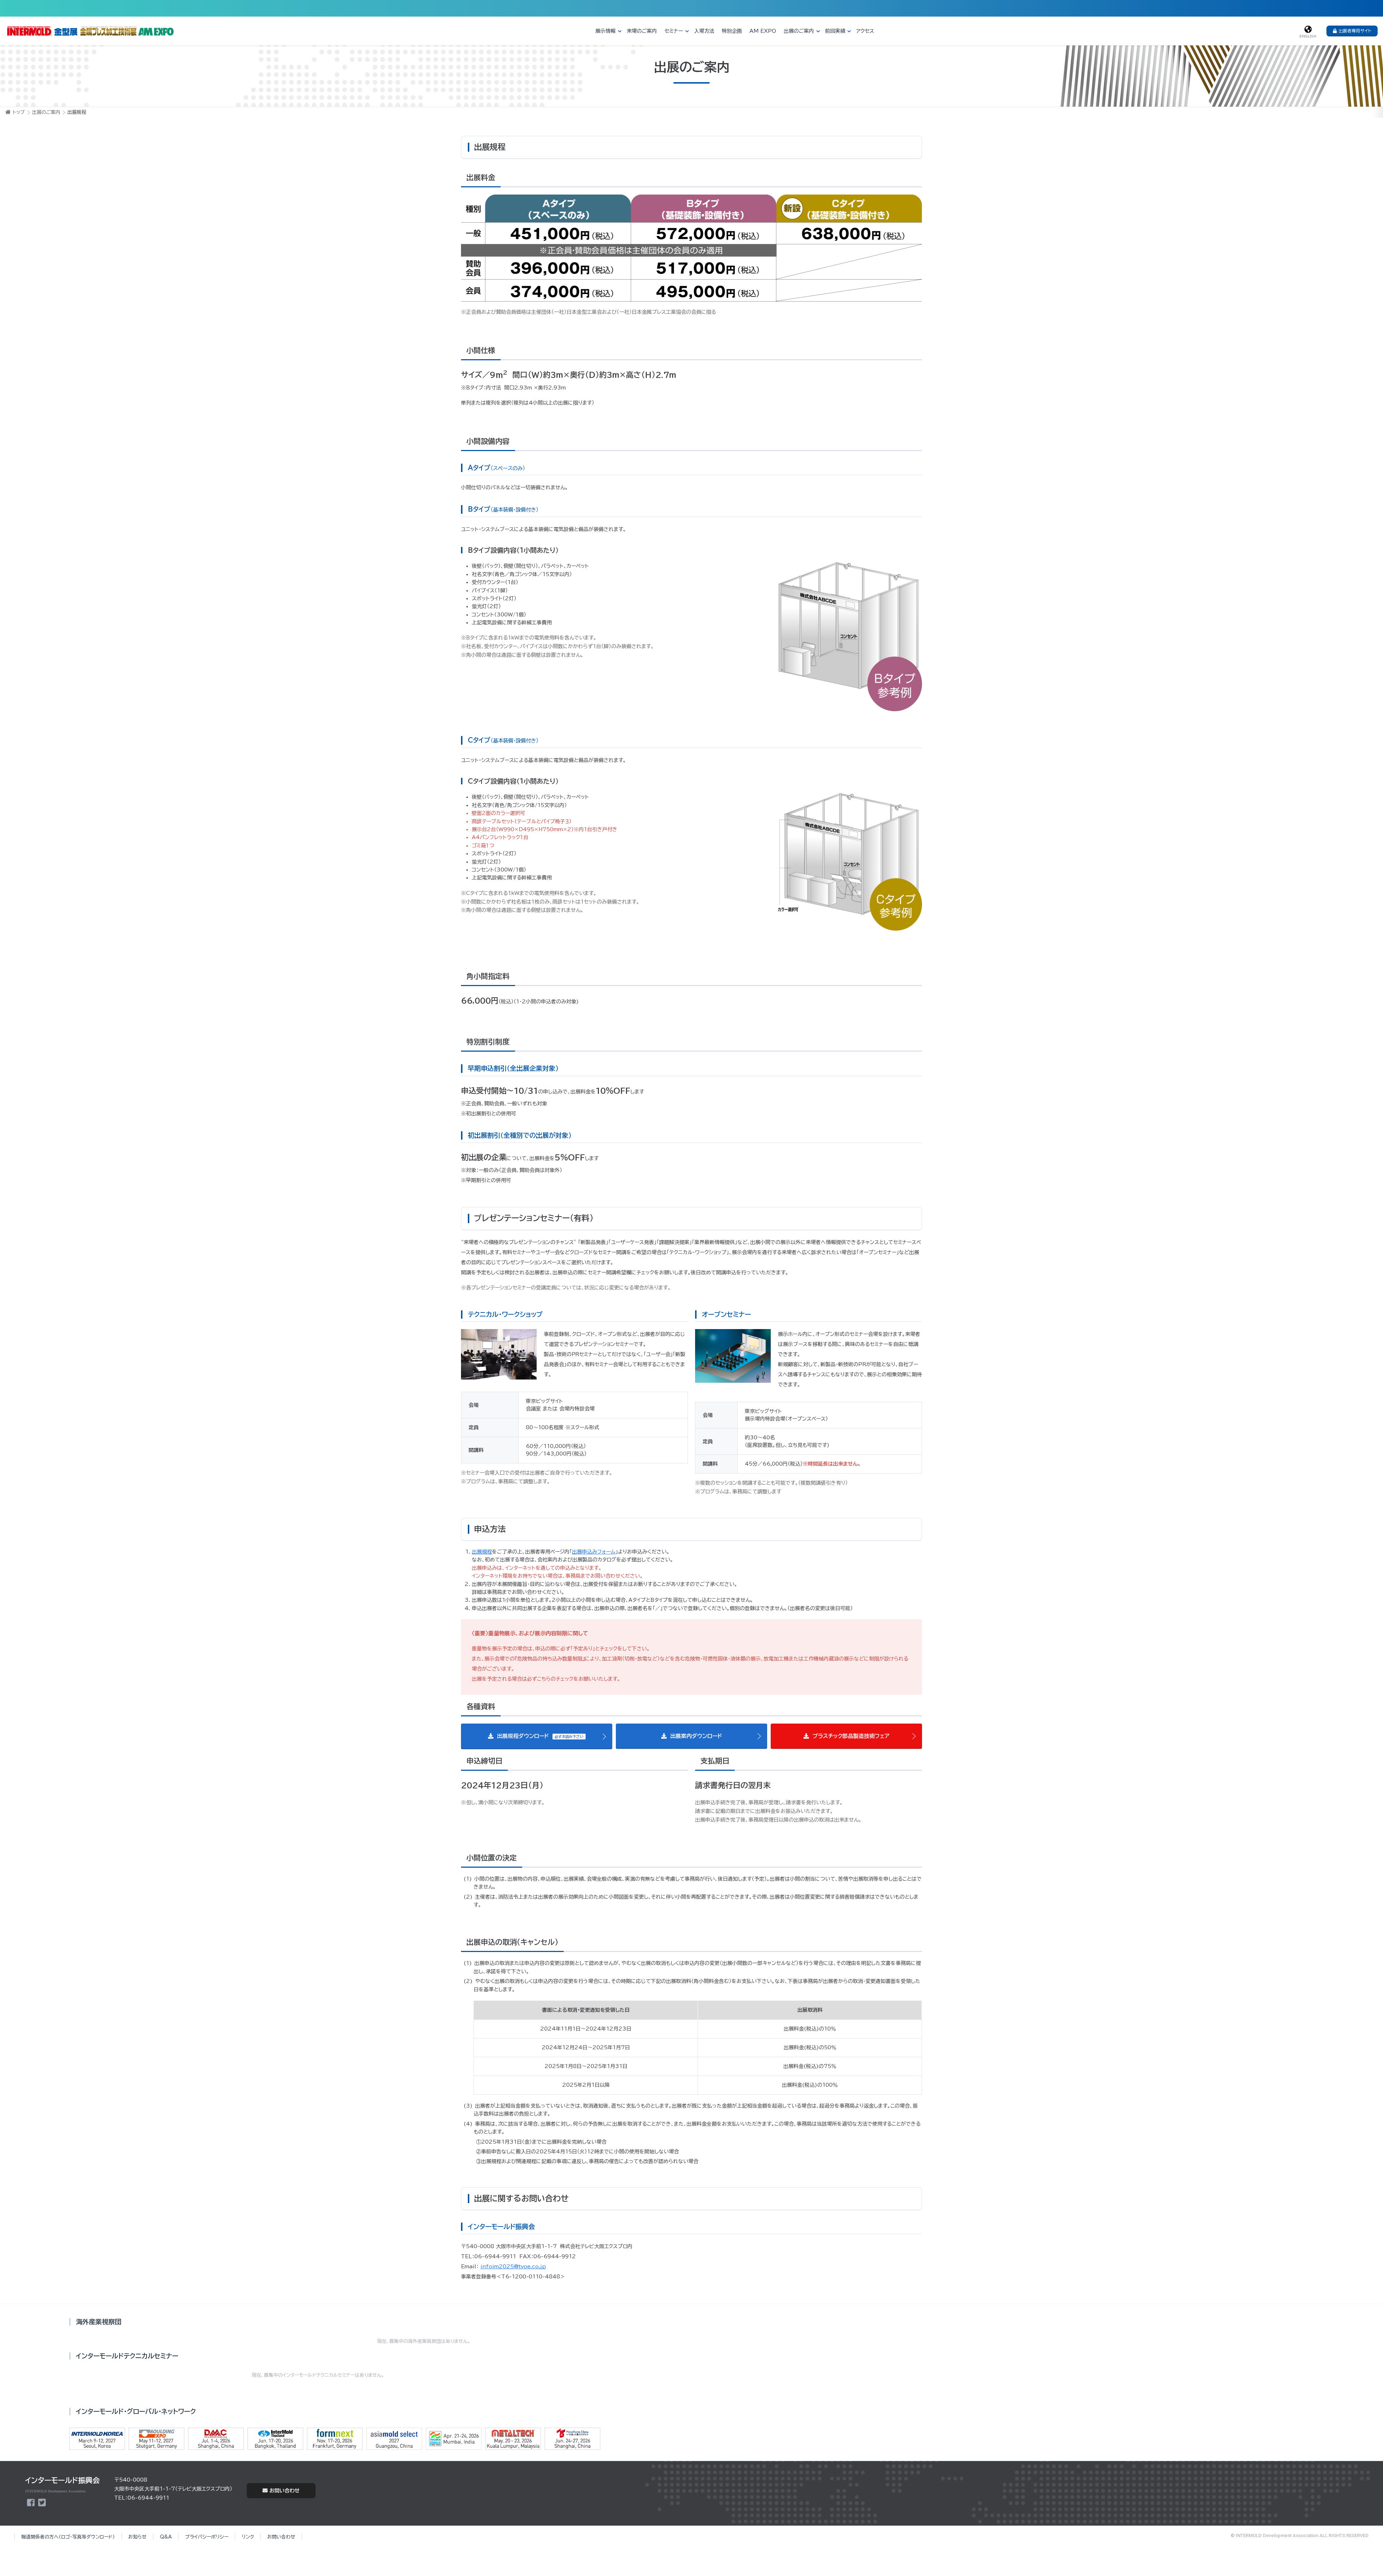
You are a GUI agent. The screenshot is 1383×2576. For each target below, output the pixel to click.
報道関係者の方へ (68, 2537)
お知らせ (137, 2537)
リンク (248, 2537)
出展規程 (482, 1552)
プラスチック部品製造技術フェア (850, 1736)
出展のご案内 (799, 31)
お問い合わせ (285, 2491)
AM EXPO (763, 31)
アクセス (865, 31)
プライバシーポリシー (207, 2537)
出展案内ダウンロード (695, 1736)
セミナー (674, 31)
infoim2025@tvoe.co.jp (513, 2267)
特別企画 (732, 31)
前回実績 (835, 31)
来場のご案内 (642, 31)
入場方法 (704, 31)
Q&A (166, 2537)
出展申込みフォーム (594, 1552)
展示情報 (605, 31)
